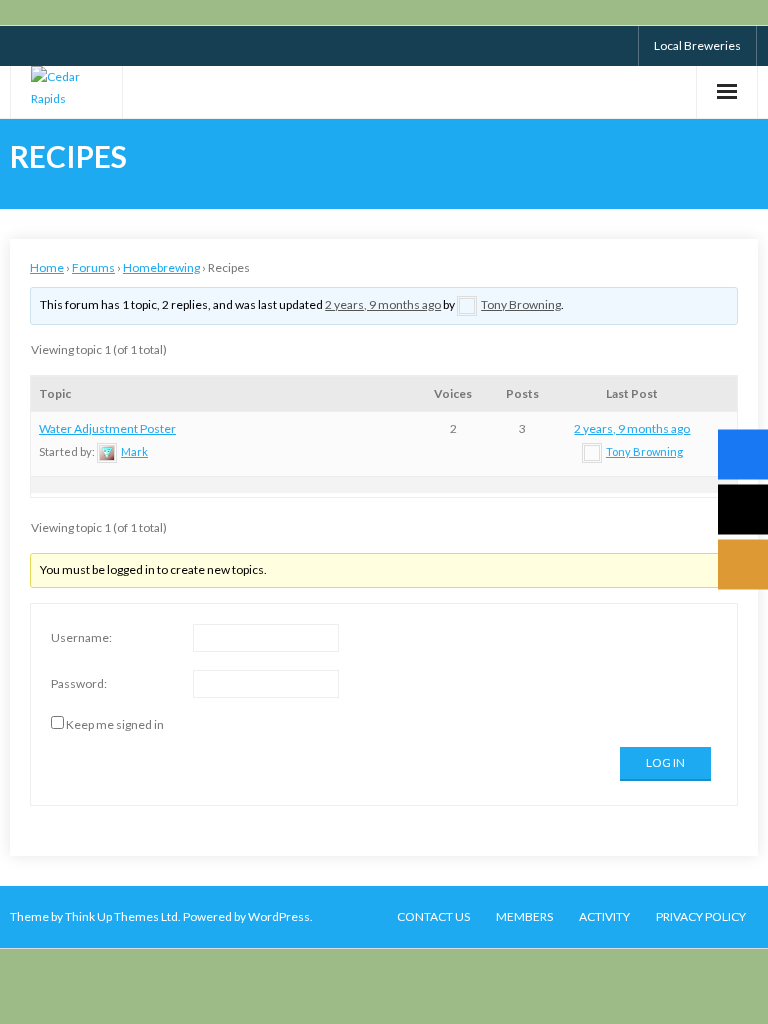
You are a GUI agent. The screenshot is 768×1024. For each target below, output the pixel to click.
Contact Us (433, 916)
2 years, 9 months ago (383, 304)
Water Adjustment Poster (107, 428)
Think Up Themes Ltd (121, 916)
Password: (79, 683)
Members (524, 916)
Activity (604, 916)
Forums (93, 267)
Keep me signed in (115, 724)
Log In (665, 762)
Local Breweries (697, 45)
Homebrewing (161, 267)
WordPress (279, 916)
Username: (81, 637)
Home (47, 267)
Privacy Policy (701, 916)
